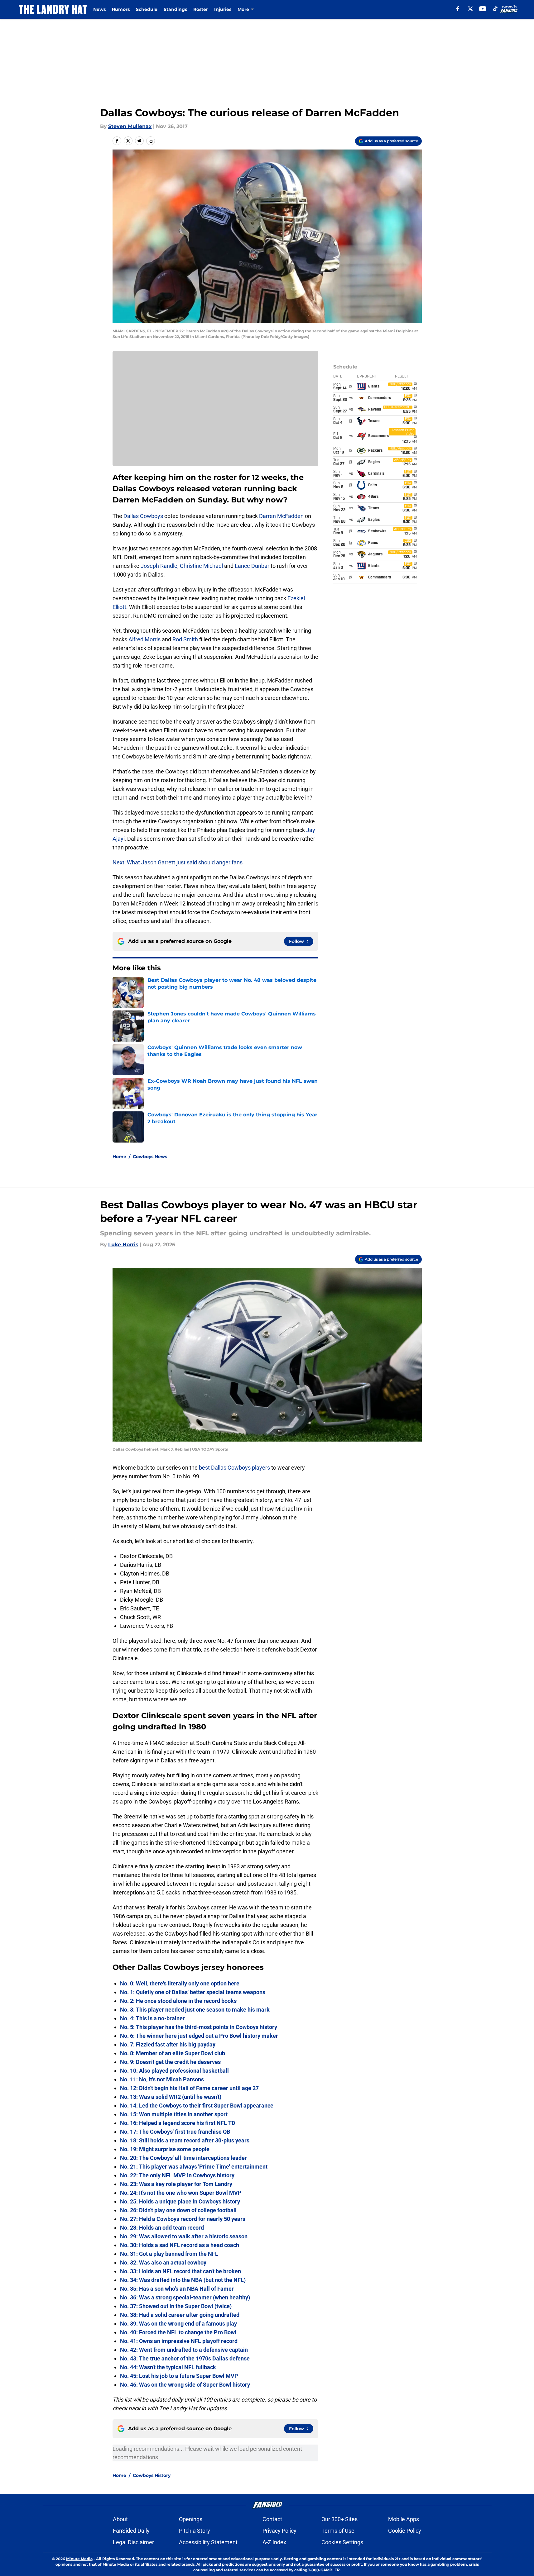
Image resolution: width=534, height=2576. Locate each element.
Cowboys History (152, 2475)
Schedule (147, 9)
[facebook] (458, 9)
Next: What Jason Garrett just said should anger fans (178, 862)
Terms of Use (338, 2531)
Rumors (121, 9)
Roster (201, 9)
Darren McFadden (281, 516)
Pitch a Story (195, 2531)
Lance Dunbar (252, 566)
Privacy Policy (279, 2531)
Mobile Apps (404, 2519)
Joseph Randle (159, 566)
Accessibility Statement (208, 2542)
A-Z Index (274, 2542)
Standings (175, 9)
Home (119, 1157)
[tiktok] (495, 9)
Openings (191, 2519)
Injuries (223, 9)
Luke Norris (123, 1245)
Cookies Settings (342, 2542)
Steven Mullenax (130, 126)
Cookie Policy (405, 2531)
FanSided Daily (131, 2531)
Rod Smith (185, 639)
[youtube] (483, 9)
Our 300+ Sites (339, 2519)
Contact (272, 2519)
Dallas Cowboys (143, 516)
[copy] (151, 141)
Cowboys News (150, 1157)
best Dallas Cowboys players (234, 1468)
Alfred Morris (144, 639)
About (120, 2519)
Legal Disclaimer (133, 2542)
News (99, 9)
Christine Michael (201, 566)
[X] (470, 9)
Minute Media (79, 2559)
